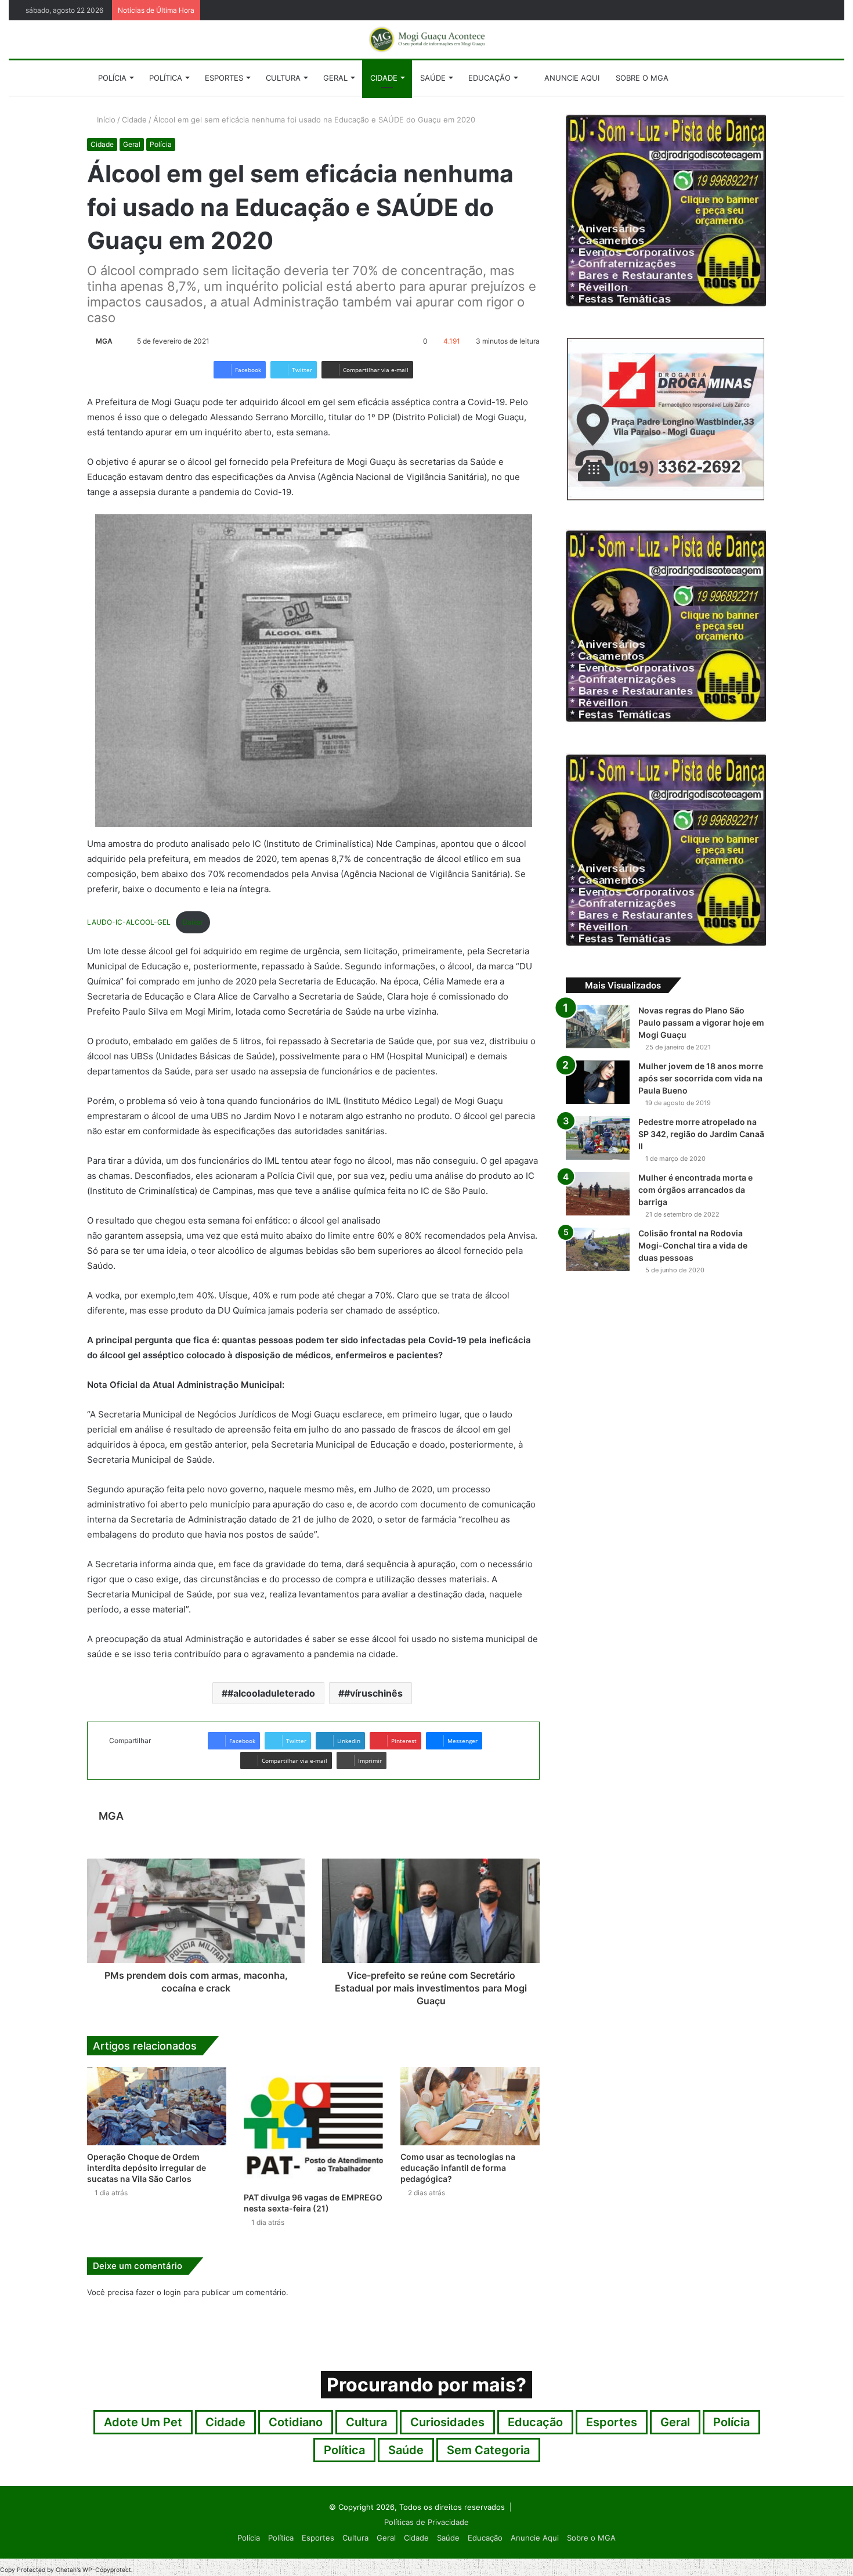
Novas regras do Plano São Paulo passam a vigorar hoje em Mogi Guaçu (701, 1022)
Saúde (433, 78)
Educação (489, 78)
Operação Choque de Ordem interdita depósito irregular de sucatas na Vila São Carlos (147, 2168)
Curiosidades (447, 2422)
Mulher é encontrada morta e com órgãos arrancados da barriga (695, 1190)
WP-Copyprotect (107, 2570)
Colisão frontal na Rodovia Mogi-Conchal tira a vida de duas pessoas (693, 1245)
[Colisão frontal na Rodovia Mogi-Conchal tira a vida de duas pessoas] (598, 1249)
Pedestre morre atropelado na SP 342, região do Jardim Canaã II (701, 1134)
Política (166, 78)
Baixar (193, 922)
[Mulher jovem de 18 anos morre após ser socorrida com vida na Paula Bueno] (598, 1082)
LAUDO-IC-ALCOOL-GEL (129, 922)
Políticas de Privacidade (426, 2522)
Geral (335, 78)
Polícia (112, 78)
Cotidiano (296, 2422)
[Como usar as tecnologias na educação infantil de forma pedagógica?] (470, 2106)
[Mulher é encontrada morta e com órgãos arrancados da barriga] (598, 1194)
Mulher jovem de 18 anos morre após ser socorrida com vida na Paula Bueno (701, 1078)
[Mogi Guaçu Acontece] (426, 39)
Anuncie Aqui (571, 78)
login (172, 2292)
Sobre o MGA (642, 78)
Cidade (384, 78)
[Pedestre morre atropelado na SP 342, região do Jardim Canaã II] (598, 1138)
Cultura (283, 78)
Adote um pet (143, 2422)
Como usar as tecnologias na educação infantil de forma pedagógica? (458, 2168)
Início (105, 120)
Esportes (224, 78)
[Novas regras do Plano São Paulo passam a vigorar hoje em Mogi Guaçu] (598, 1027)
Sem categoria (488, 2450)
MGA (104, 341)
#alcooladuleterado (271, 1693)
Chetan (66, 2570)
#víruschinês (373, 1693)
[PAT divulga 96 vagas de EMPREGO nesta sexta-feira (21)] (313, 2126)
